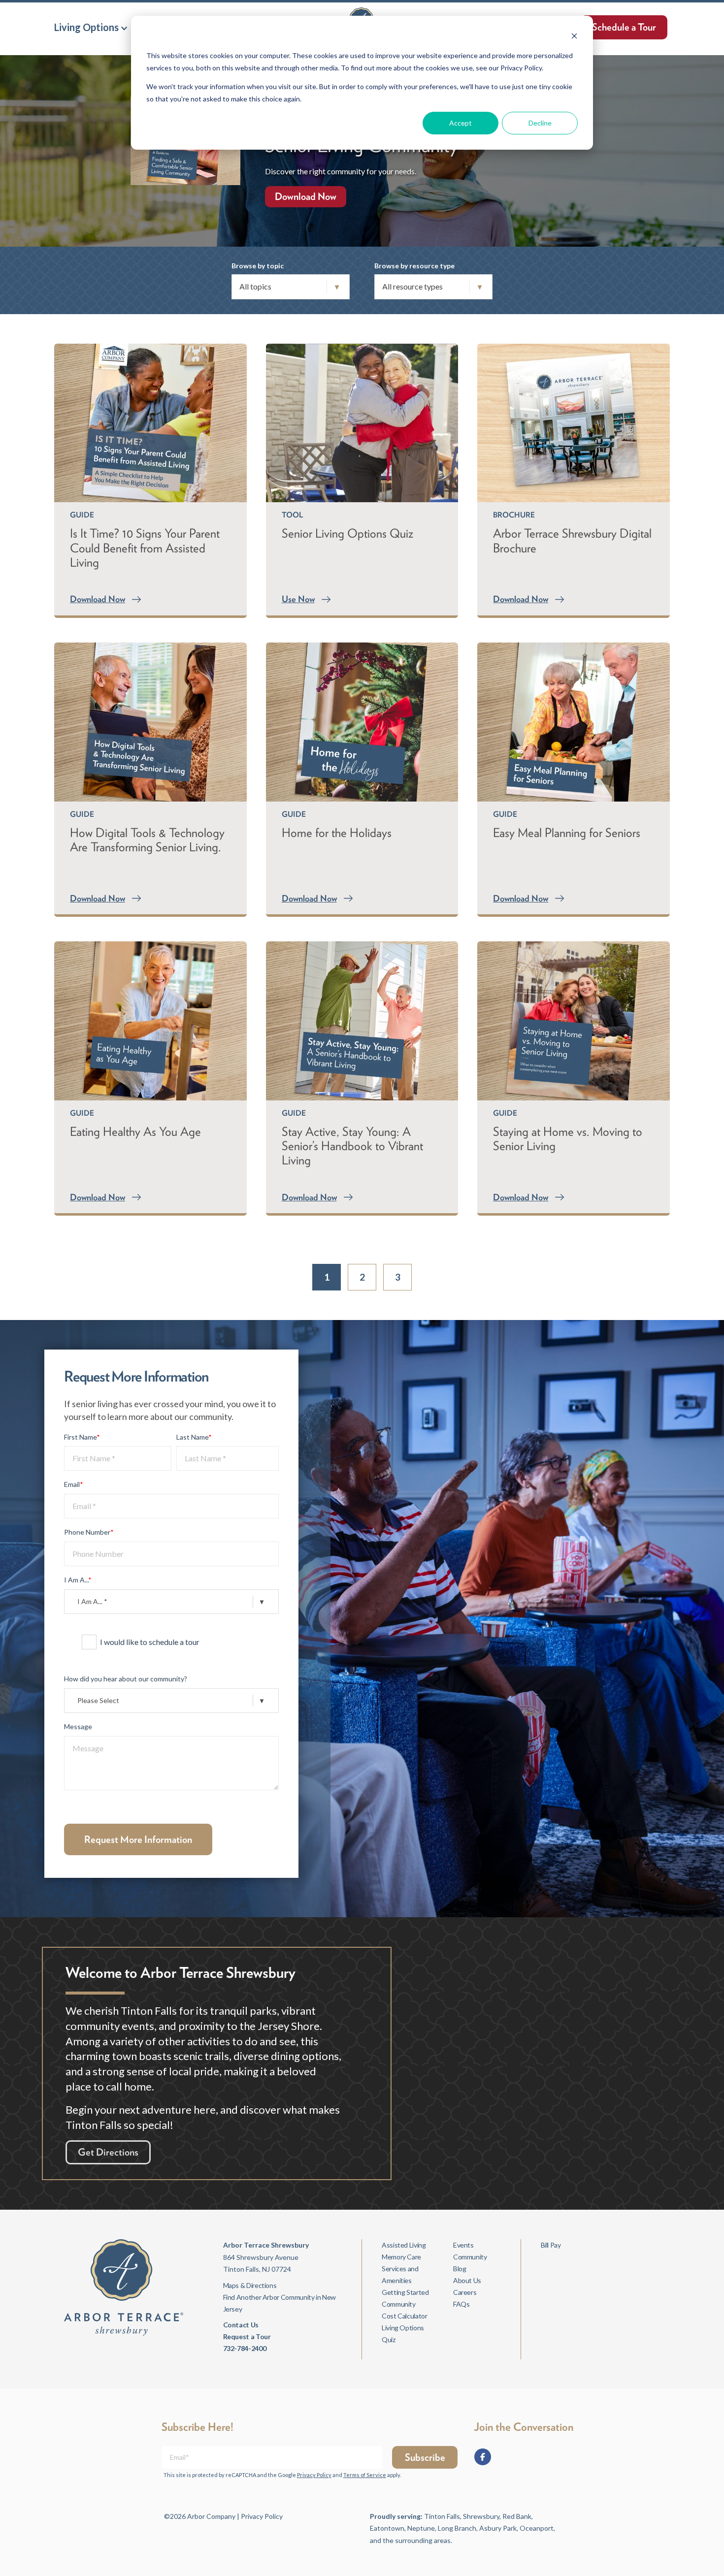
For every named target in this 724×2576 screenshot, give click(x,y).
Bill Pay (551, 2245)
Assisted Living (404, 2245)
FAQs (461, 2304)
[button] (91, 27)
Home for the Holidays (337, 833)
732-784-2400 (245, 2348)
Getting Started (405, 2292)
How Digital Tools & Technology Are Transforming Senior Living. (147, 840)
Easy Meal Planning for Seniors (567, 833)
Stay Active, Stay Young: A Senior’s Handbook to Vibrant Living (352, 1146)
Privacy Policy (314, 2475)
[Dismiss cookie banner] (574, 37)
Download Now (306, 196)
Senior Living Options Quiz (347, 533)
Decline (540, 123)
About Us (467, 2280)
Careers (465, 2292)
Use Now (298, 599)
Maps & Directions (250, 2285)
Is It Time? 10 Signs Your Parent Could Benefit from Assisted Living (145, 547)
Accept (461, 123)
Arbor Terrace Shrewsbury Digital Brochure (572, 540)
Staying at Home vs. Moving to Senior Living (568, 1139)
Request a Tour (247, 2336)
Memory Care (401, 2257)
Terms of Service (365, 2475)
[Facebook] (483, 2457)
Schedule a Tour (624, 27)
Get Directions (108, 2152)
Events (463, 2245)
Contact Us (241, 2325)
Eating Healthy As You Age (135, 1131)
